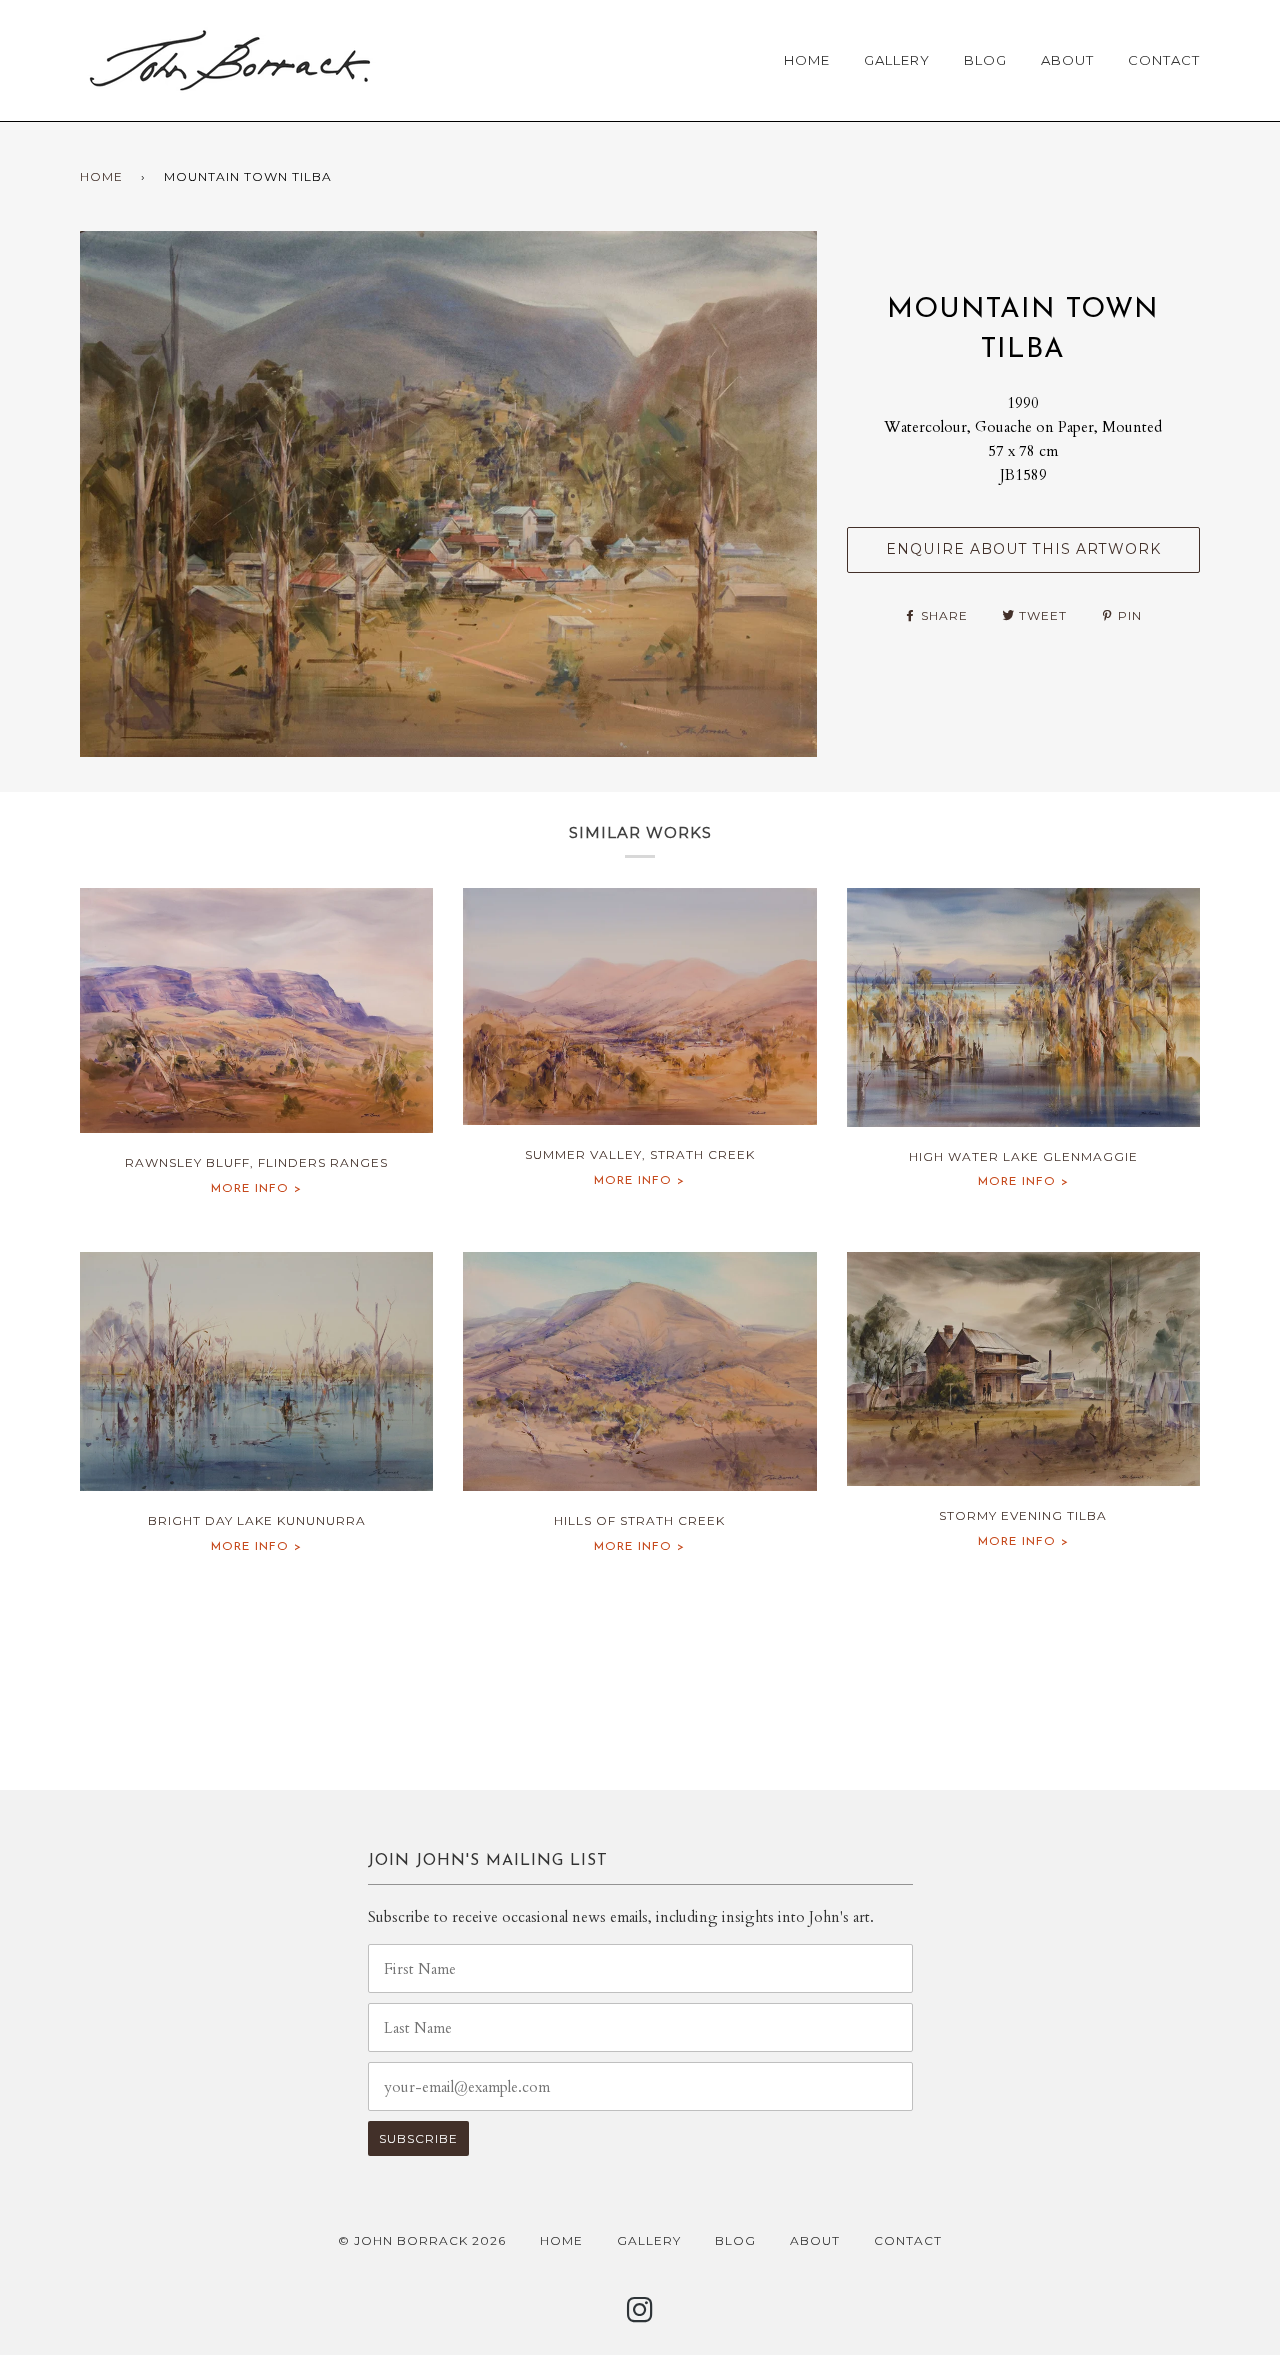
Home (807, 60)
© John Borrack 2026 (422, 2240)
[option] (448, 494)
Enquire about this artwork (1023, 549)
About (1067, 60)
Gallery (897, 60)
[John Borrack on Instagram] (640, 2315)
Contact (1164, 60)
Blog (985, 60)
